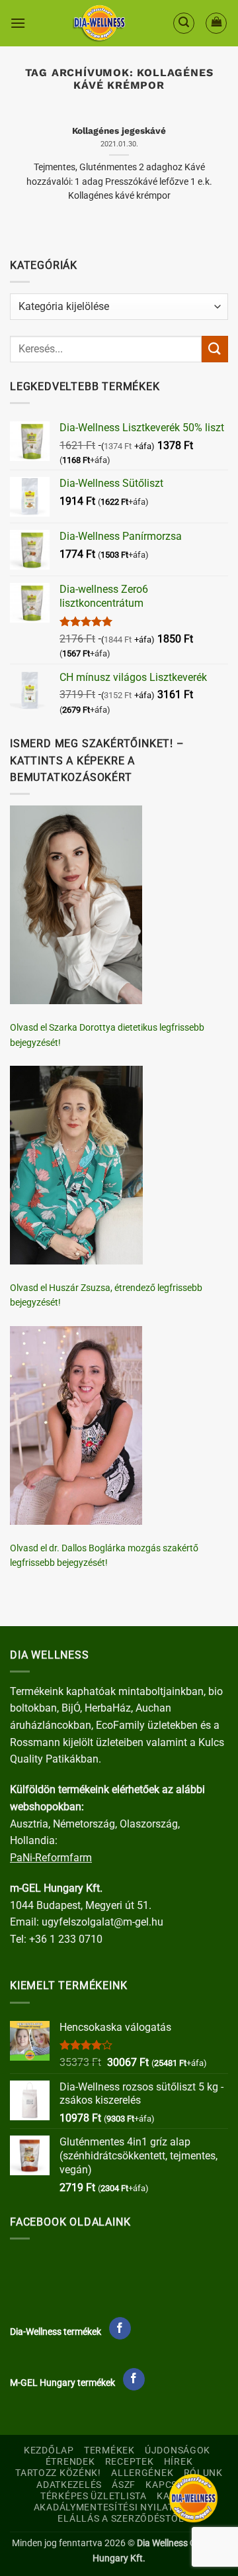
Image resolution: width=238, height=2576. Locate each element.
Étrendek (70, 2462)
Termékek (109, 2450)
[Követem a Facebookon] (120, 2328)
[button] (18, 23)
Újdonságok (178, 2450)
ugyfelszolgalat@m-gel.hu (102, 1922)
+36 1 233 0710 (66, 1939)
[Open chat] (193, 2498)
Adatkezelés (69, 2485)
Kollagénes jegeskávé (119, 130)
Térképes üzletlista (94, 2496)
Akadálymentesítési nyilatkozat (119, 2507)
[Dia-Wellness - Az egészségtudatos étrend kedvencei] (99, 23)
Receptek (130, 2462)
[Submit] (215, 349)
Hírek (178, 2462)
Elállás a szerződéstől (121, 2519)
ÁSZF (124, 2485)
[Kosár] (216, 23)
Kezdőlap (49, 2450)
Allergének (142, 2473)
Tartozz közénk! (58, 2473)
